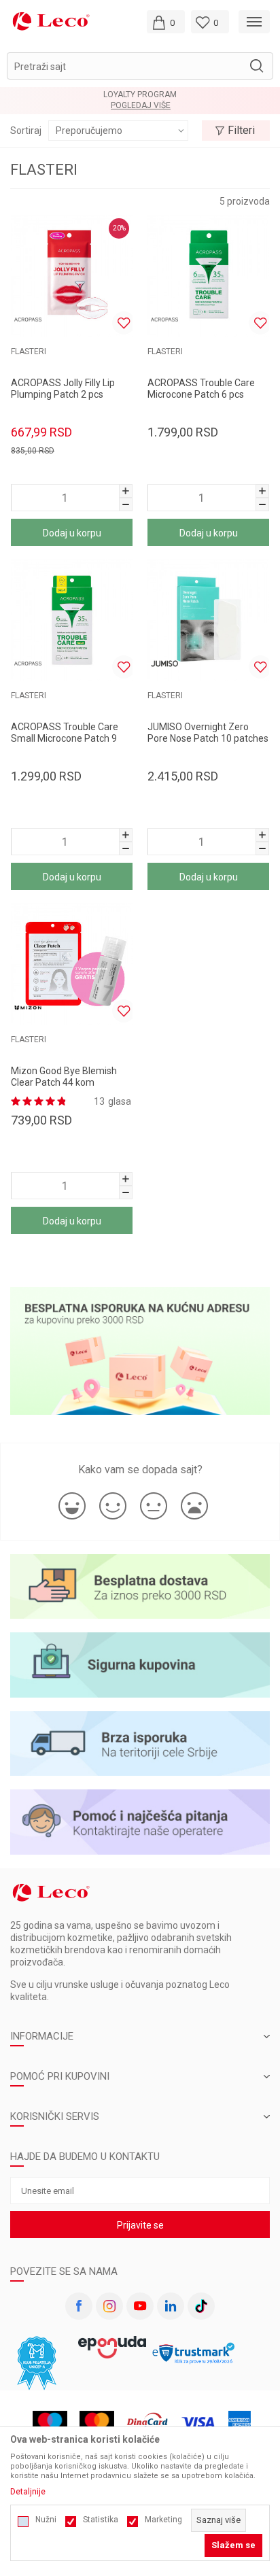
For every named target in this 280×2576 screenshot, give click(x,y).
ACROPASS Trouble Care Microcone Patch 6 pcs (201, 389)
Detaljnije (28, 2492)
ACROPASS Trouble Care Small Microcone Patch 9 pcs (65, 738)
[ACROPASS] (28, 320)
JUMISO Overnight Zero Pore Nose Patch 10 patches (208, 733)
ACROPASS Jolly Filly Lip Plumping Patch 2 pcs (63, 389)
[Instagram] (109, 2306)
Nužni (46, 2520)
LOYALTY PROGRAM (140, 95)
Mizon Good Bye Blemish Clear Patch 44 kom (64, 1077)
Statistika (101, 2520)
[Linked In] (171, 2306)
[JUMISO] (164, 664)
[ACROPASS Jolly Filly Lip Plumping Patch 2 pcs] (72, 276)
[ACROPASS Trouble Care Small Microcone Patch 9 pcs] (72, 620)
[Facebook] (79, 2306)
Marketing (163, 2520)
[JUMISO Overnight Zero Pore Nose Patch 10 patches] (208, 620)
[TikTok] (201, 2306)
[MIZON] (28, 1008)
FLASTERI (29, 351)
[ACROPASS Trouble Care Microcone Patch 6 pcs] (208, 276)
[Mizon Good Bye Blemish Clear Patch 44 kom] (72, 964)
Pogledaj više (141, 106)
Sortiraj (26, 131)
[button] (140, 66)
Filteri (241, 130)
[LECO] (51, 21)
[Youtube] (140, 2306)
